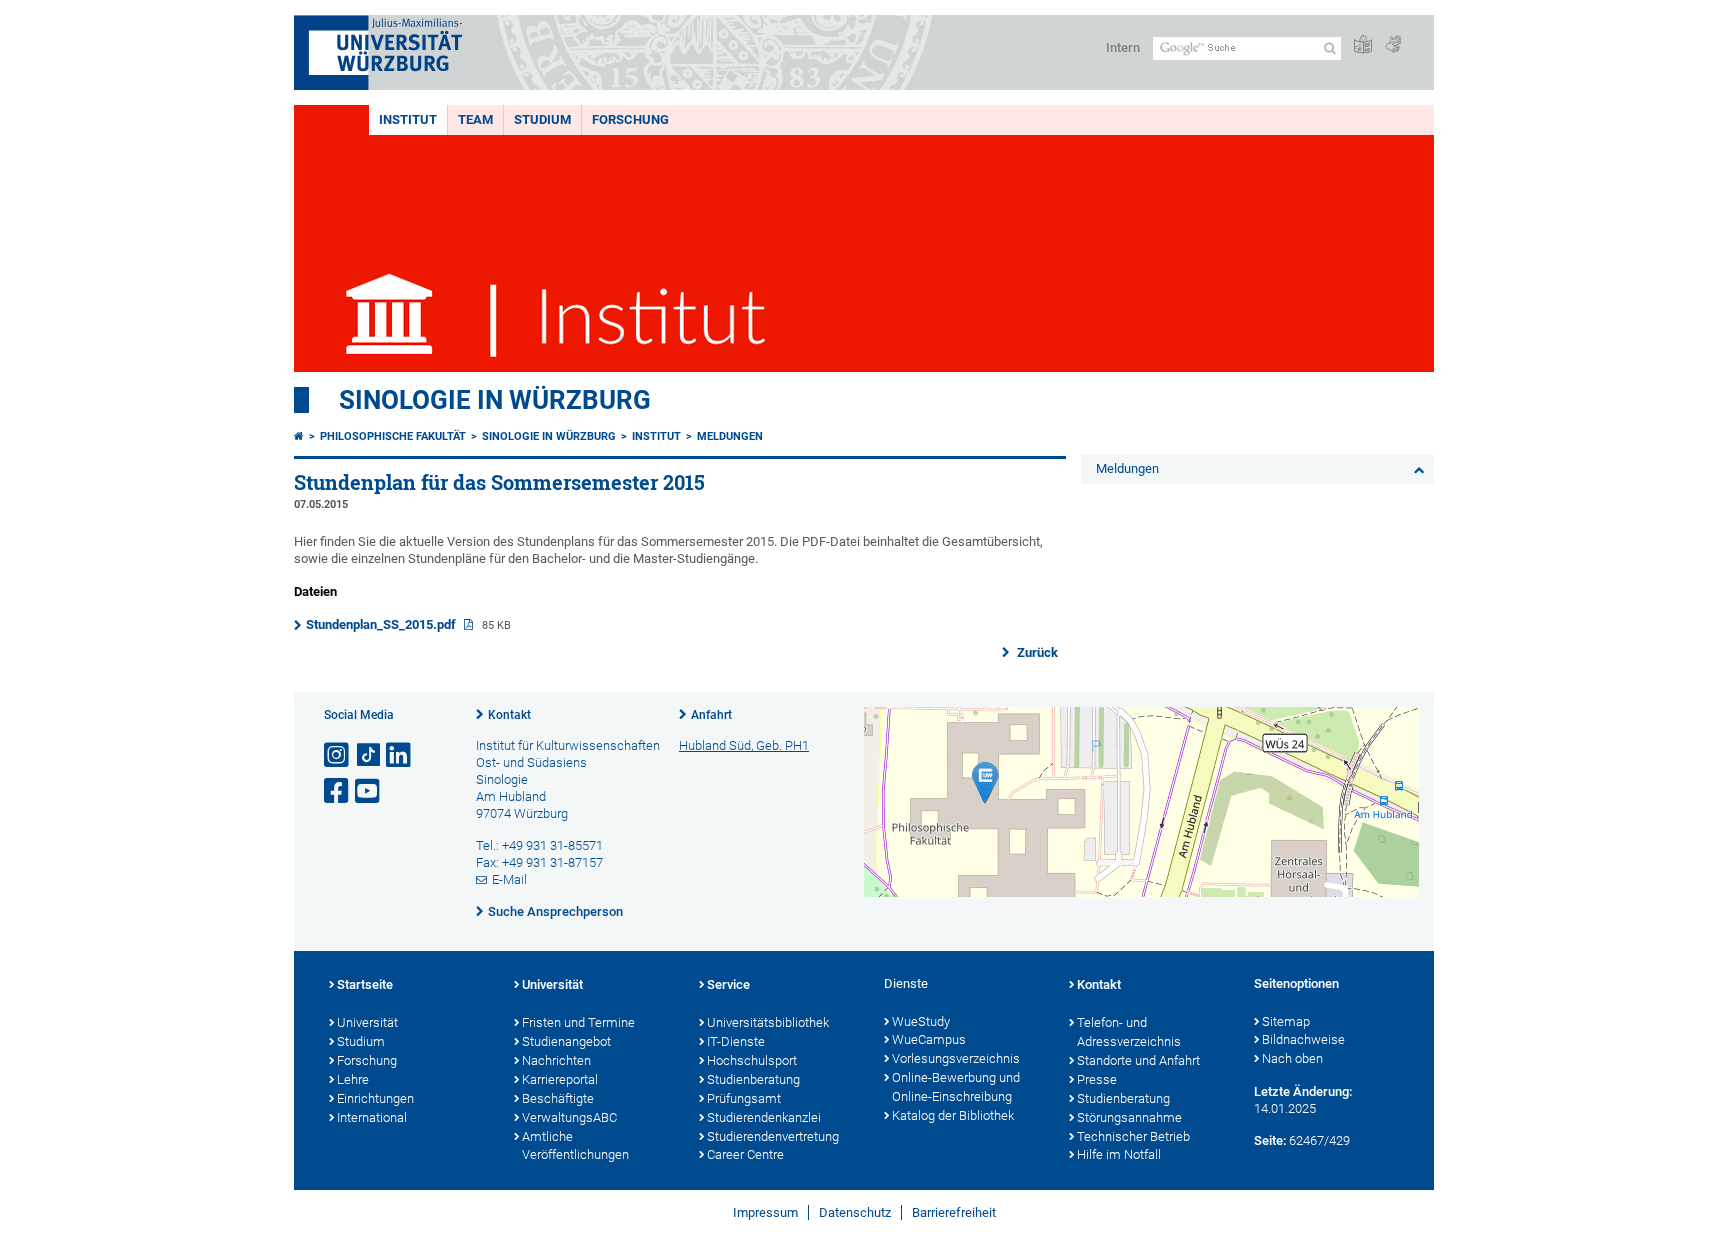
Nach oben (1292, 1058)
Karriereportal (560, 1079)
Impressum (765, 1212)
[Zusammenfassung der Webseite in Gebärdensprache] (1393, 45)
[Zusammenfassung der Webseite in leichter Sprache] (1363, 45)
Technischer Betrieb (1133, 1136)
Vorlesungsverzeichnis (956, 1058)
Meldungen (730, 436)
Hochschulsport (752, 1060)
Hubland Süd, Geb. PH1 (744, 745)
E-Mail (509, 879)
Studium (542, 119)
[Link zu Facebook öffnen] (338, 791)
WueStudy (921, 1021)
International (372, 1117)
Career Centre (745, 1154)
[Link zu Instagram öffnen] (338, 755)
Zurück (1036, 652)
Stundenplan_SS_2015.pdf (382, 624)
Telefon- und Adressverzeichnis (1129, 1032)
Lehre (353, 1079)
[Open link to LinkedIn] (400, 755)
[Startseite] (299, 436)
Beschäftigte (558, 1098)
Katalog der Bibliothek (953, 1115)
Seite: (1270, 1140)
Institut (408, 119)
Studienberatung (753, 1079)
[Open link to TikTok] (369, 755)
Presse (1097, 1079)
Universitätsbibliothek (768, 1022)
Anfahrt (711, 715)
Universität (367, 1022)
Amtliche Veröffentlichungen (575, 1146)
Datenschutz (855, 1212)
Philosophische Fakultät (393, 436)
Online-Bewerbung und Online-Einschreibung (956, 1087)
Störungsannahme (1129, 1117)
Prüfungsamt (744, 1098)
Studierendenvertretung (773, 1136)
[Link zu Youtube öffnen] (369, 791)
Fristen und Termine (578, 1022)
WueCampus (929, 1039)
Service (728, 984)
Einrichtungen (375, 1098)
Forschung (630, 119)
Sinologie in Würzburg (495, 400)
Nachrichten (556, 1060)
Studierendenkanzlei (764, 1117)
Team (475, 119)
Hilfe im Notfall (1119, 1154)
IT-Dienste (736, 1041)
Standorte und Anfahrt (1138, 1060)
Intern (1123, 47)
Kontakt (509, 715)
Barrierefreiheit (954, 1212)
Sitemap (1286, 1021)
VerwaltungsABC (569, 1117)
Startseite (365, 984)
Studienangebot (566, 1041)
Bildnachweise (1303, 1039)
